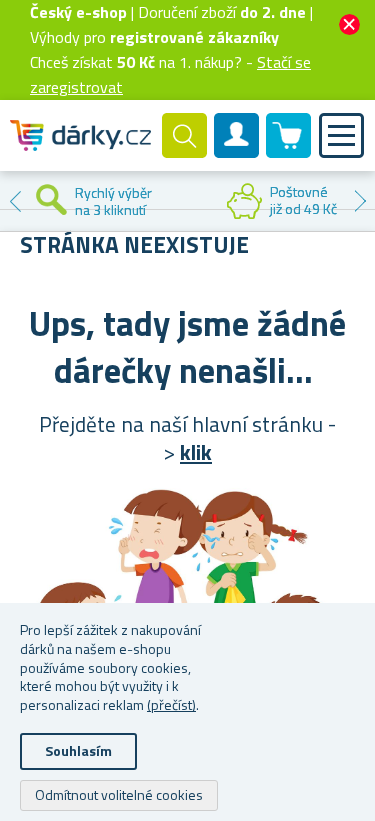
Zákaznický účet (237, 152)
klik (196, 452)
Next (360, 201)
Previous (15, 201)
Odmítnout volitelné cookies (119, 794)
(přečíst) (171, 704)
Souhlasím (78, 750)
